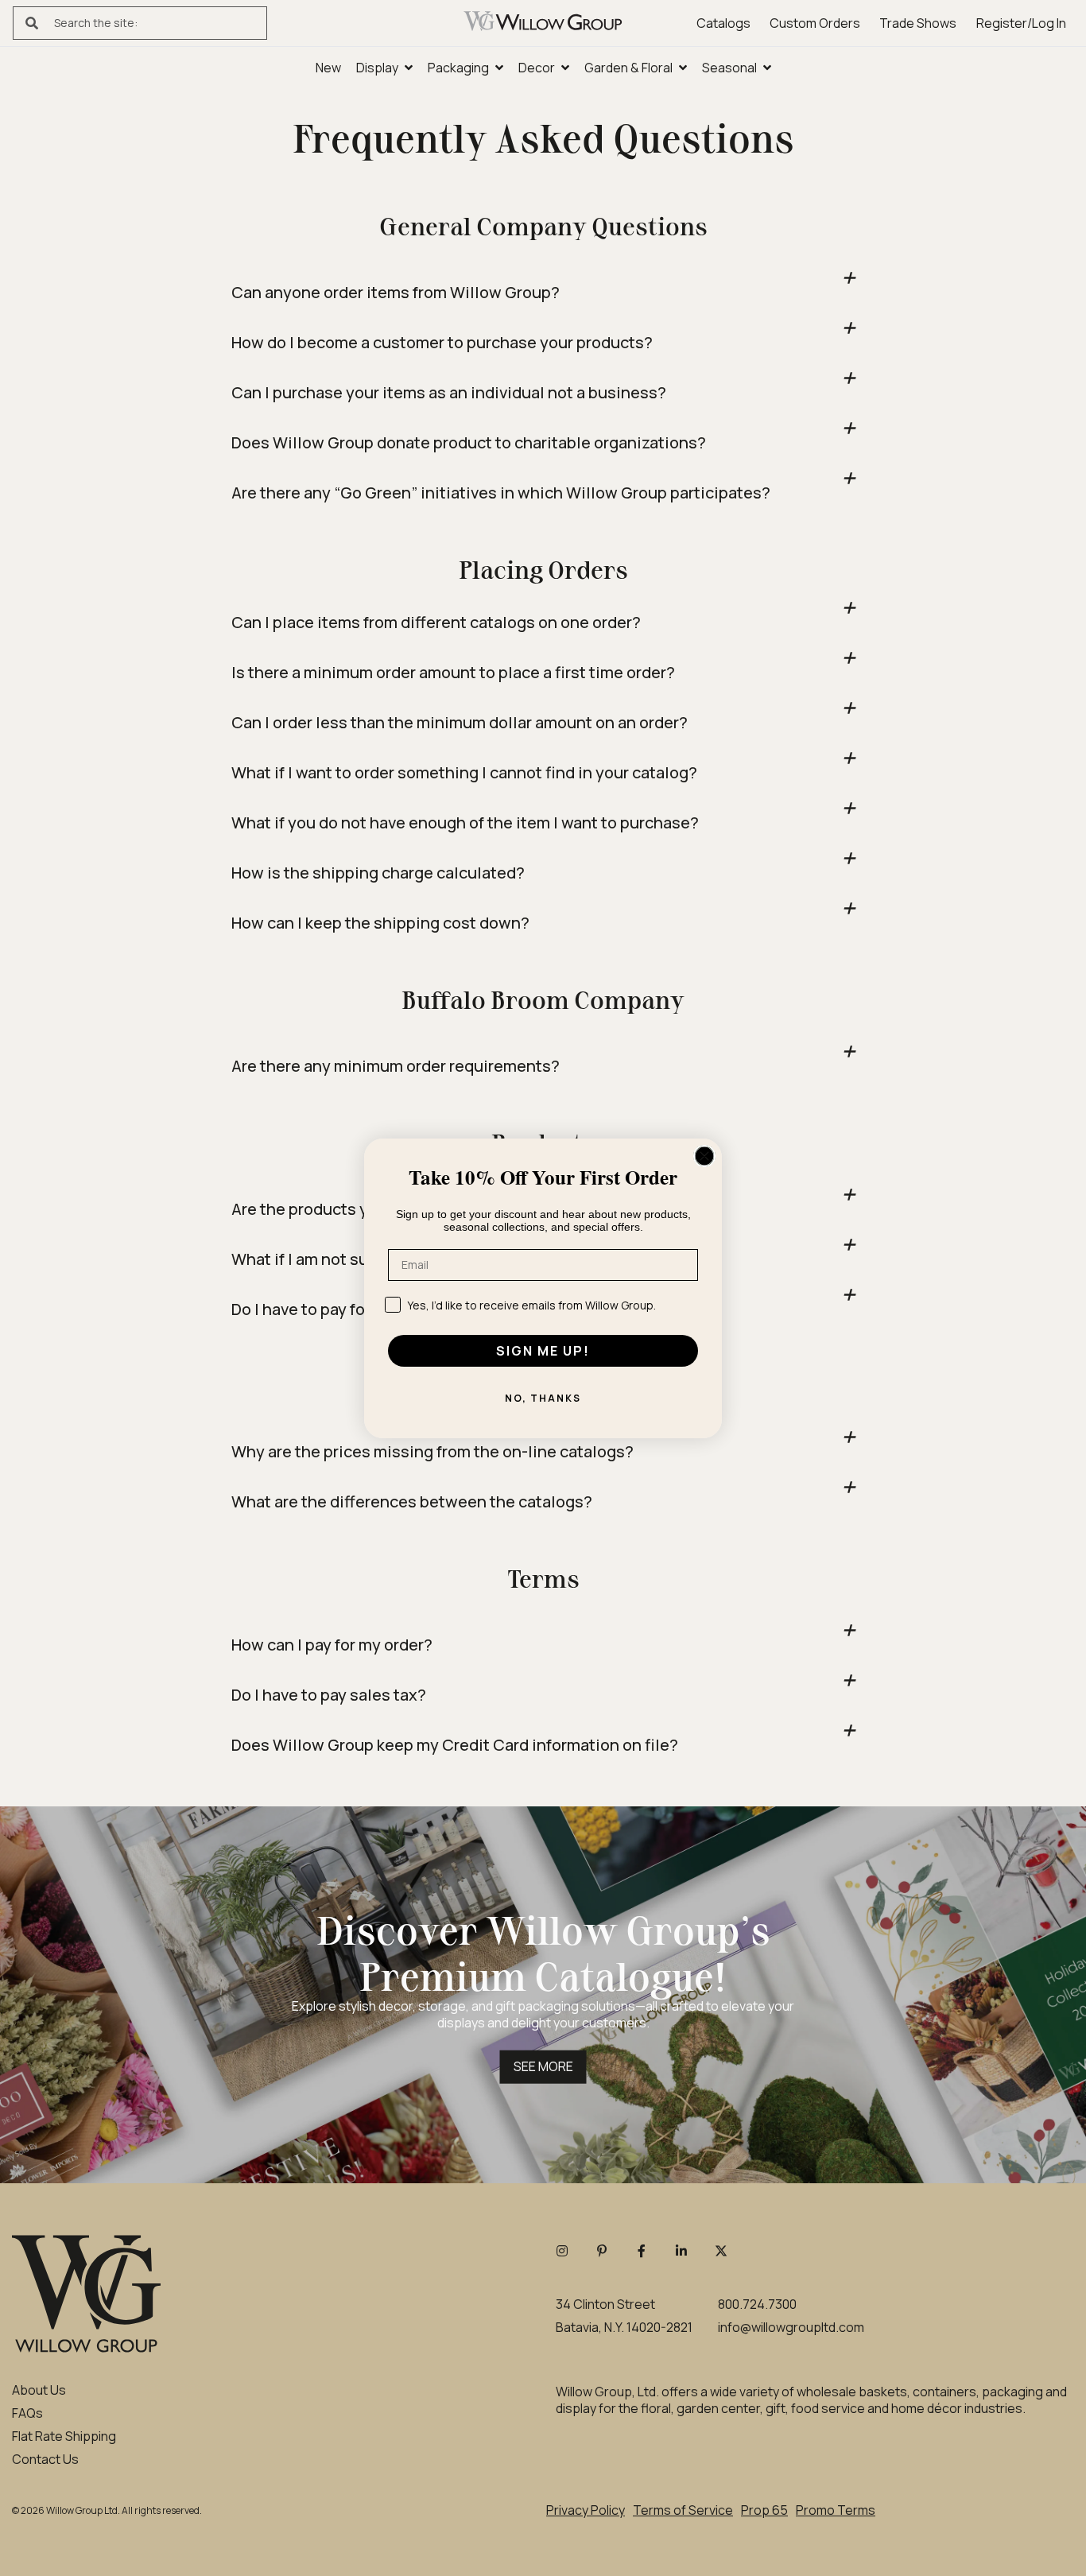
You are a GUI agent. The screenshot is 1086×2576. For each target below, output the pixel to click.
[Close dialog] (704, 1156)
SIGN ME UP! (543, 1351)
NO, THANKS (543, 1398)
